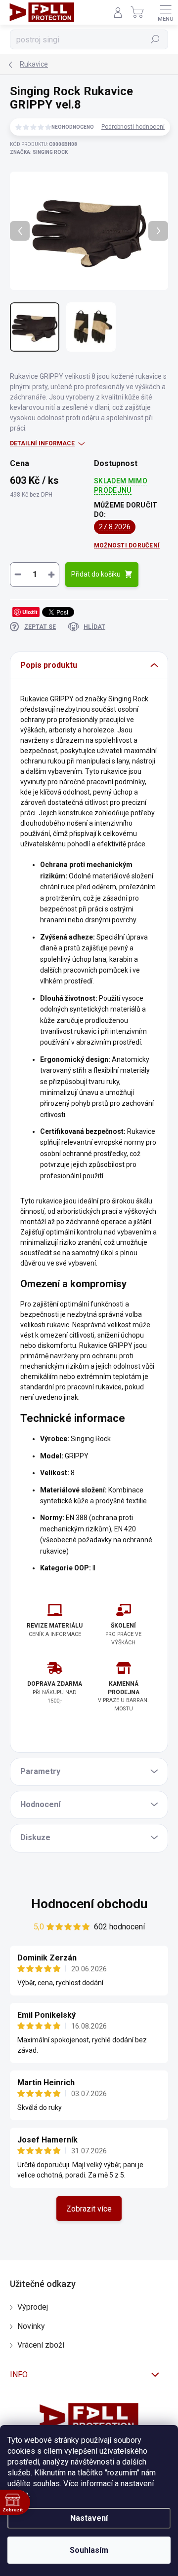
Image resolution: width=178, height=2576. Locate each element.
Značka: (39, 152)
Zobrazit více (89, 2209)
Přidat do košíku (96, 574)
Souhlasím (89, 2550)
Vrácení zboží (41, 2345)
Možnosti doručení (127, 545)
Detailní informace (42, 443)
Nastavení (89, 2518)
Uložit (30, 612)
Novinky (31, 2326)
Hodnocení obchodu (89, 1904)
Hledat (155, 39)
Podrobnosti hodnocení (133, 127)
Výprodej (33, 2307)
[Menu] (166, 12)
